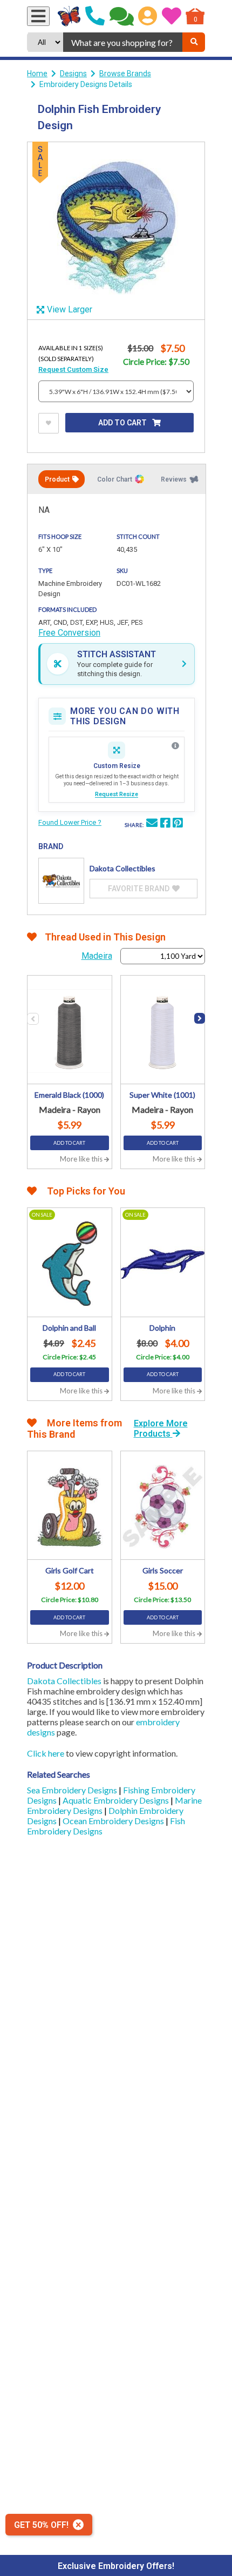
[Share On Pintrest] (178, 824)
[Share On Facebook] (165, 824)
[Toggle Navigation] (38, 16)
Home (37, 74)
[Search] (194, 42)
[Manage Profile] (148, 16)
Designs (73, 74)
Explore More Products (161, 1429)
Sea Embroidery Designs (73, 1790)
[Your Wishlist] (172, 16)
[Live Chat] (122, 16)
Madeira (97, 956)
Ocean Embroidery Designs (114, 1821)
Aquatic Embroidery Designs (117, 1800)
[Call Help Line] (95, 16)
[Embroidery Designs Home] (69, 16)
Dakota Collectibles (64, 1681)
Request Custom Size (73, 369)
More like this (82, 1159)
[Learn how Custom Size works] (175, 746)
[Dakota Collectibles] (61, 881)
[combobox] (123, 42)
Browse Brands (125, 74)
